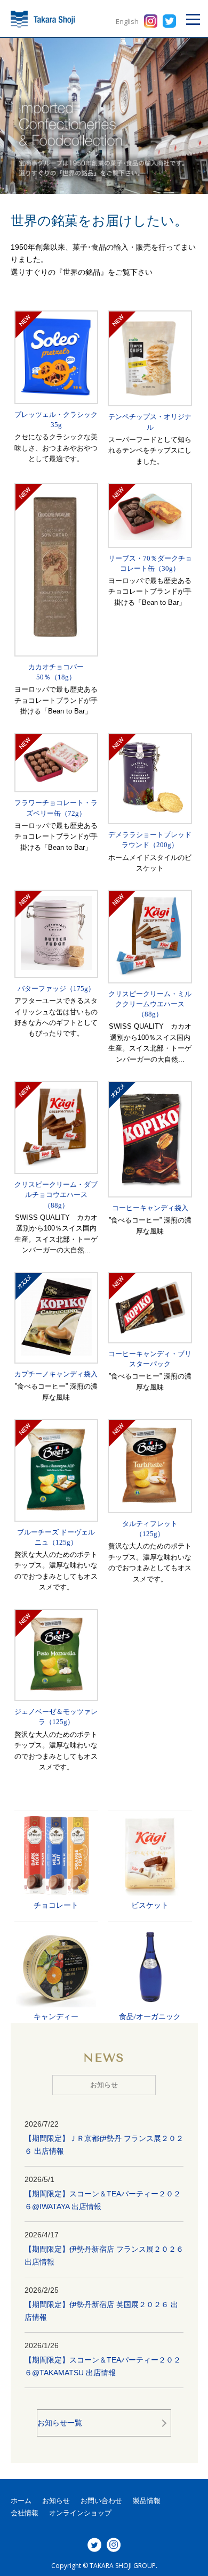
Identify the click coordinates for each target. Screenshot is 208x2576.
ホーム (21, 2501)
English (127, 21)
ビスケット (150, 1905)
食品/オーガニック (150, 2016)
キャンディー (56, 2016)
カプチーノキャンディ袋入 (56, 1374)
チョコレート (56, 1905)
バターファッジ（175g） (56, 989)
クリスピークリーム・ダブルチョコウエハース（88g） (56, 1195)
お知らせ (56, 2501)
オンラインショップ (80, 2513)
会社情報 (25, 2513)
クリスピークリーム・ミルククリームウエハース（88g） (150, 1004)
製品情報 (147, 2501)
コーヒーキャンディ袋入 (150, 1208)
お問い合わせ (101, 2501)
